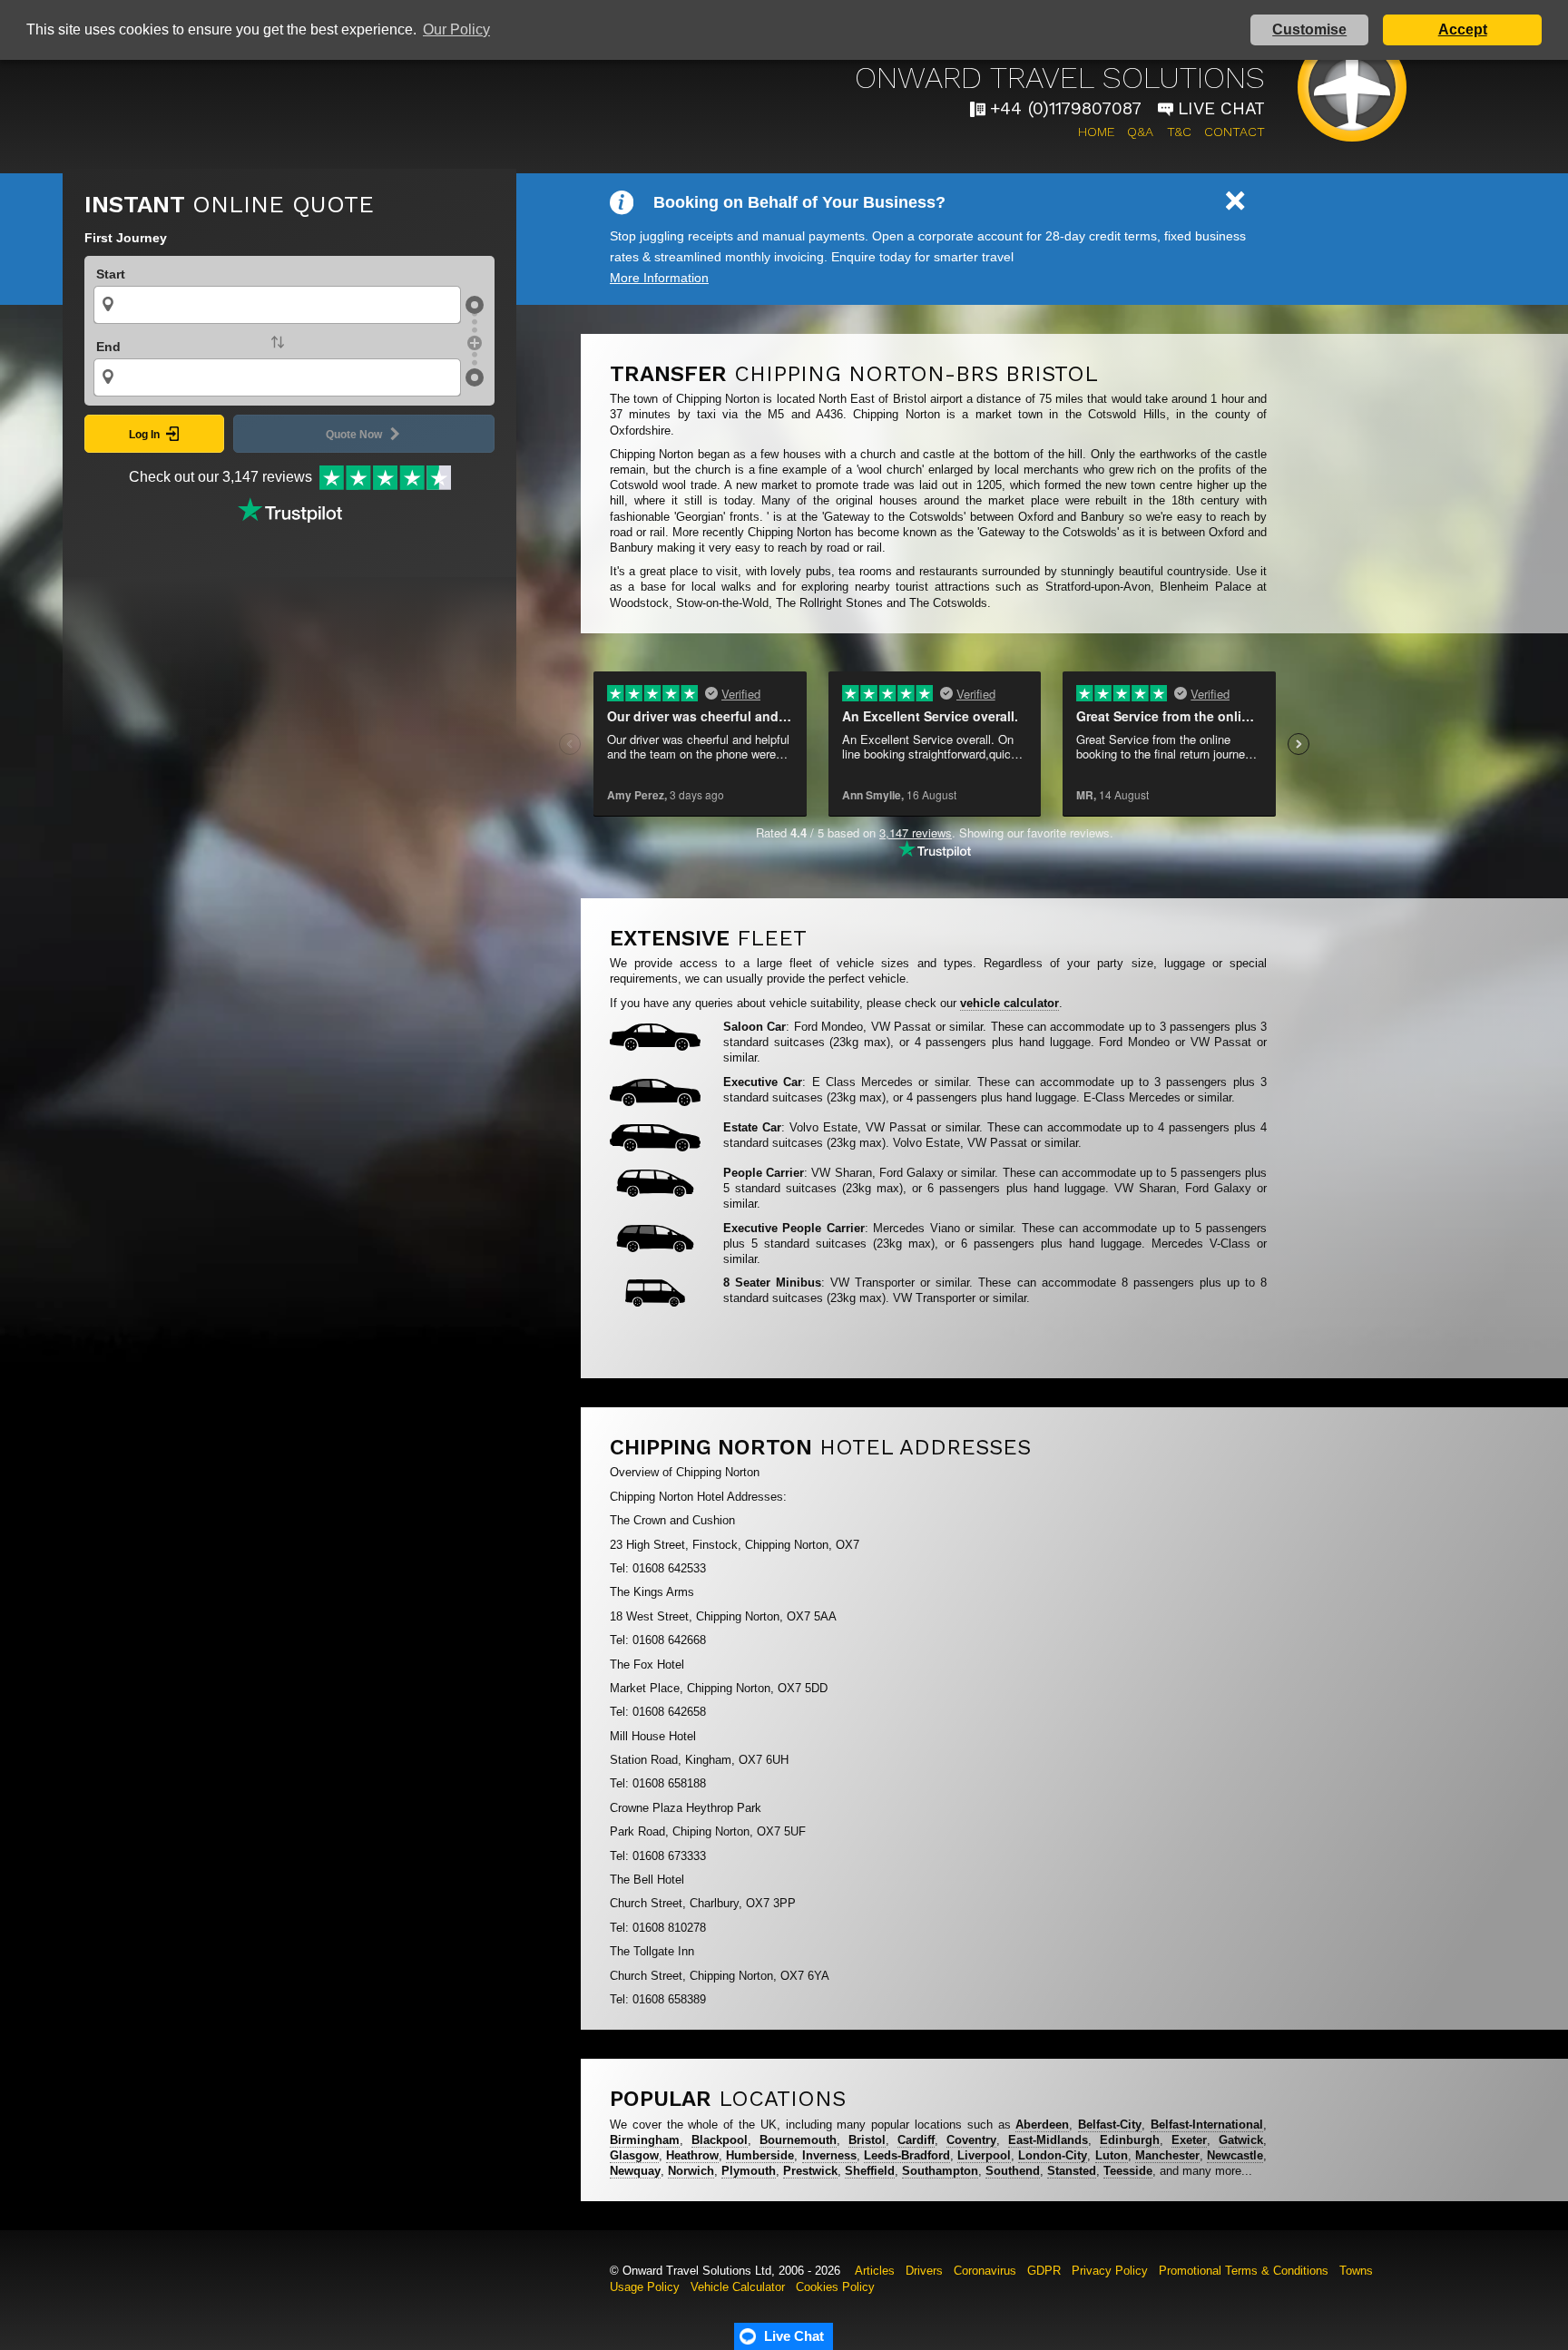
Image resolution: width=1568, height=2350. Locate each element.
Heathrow (692, 2155)
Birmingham (645, 2140)
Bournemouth (798, 2140)
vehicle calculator (1009, 1003)
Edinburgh (1130, 2140)
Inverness (829, 2155)
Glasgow (634, 2155)
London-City (1053, 2155)
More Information (659, 278)
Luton (1112, 2155)
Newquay (635, 2171)
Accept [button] (1463, 29)
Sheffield (870, 2171)
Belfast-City (1110, 2125)
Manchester (1167, 2155)
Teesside (1128, 2171)
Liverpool (984, 2155)
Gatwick (1241, 2140)
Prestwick (810, 2171)
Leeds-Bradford (907, 2155)
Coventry (971, 2140)
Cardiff (916, 2140)
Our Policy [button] (456, 29)
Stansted (1072, 2171)
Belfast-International (1207, 2125)
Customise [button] (1309, 29)
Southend (1013, 2171)
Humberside (760, 2155)
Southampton (940, 2171)
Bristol (867, 2140)
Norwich (691, 2171)
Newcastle (1235, 2155)
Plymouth (749, 2171)
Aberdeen (1042, 2125)
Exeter (1189, 2140)
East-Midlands (1048, 2140)
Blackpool (720, 2140)
